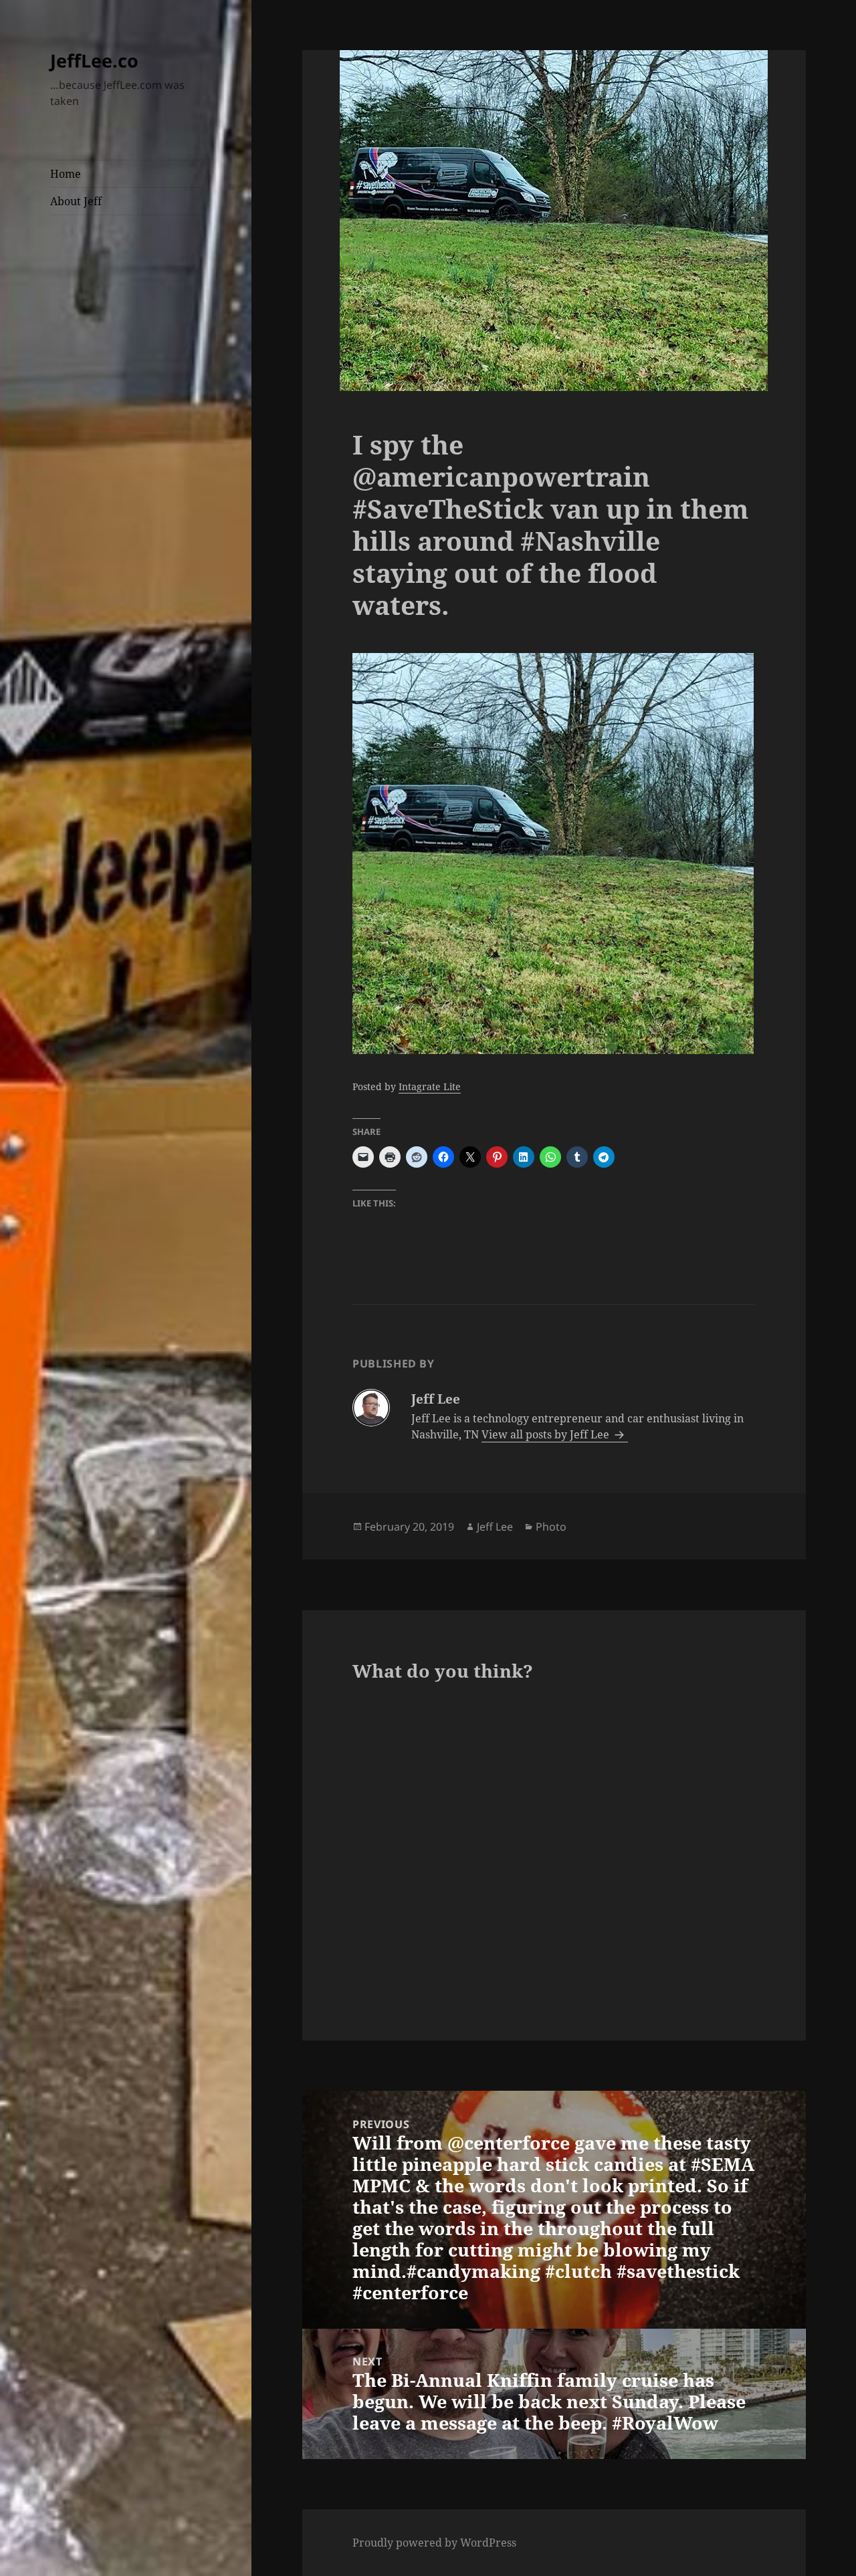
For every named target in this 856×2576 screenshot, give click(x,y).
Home (66, 174)
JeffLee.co (94, 60)
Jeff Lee (495, 1527)
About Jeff (76, 201)
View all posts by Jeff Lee (547, 1434)
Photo (551, 1527)
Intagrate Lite (430, 1086)
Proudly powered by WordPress (434, 2543)
